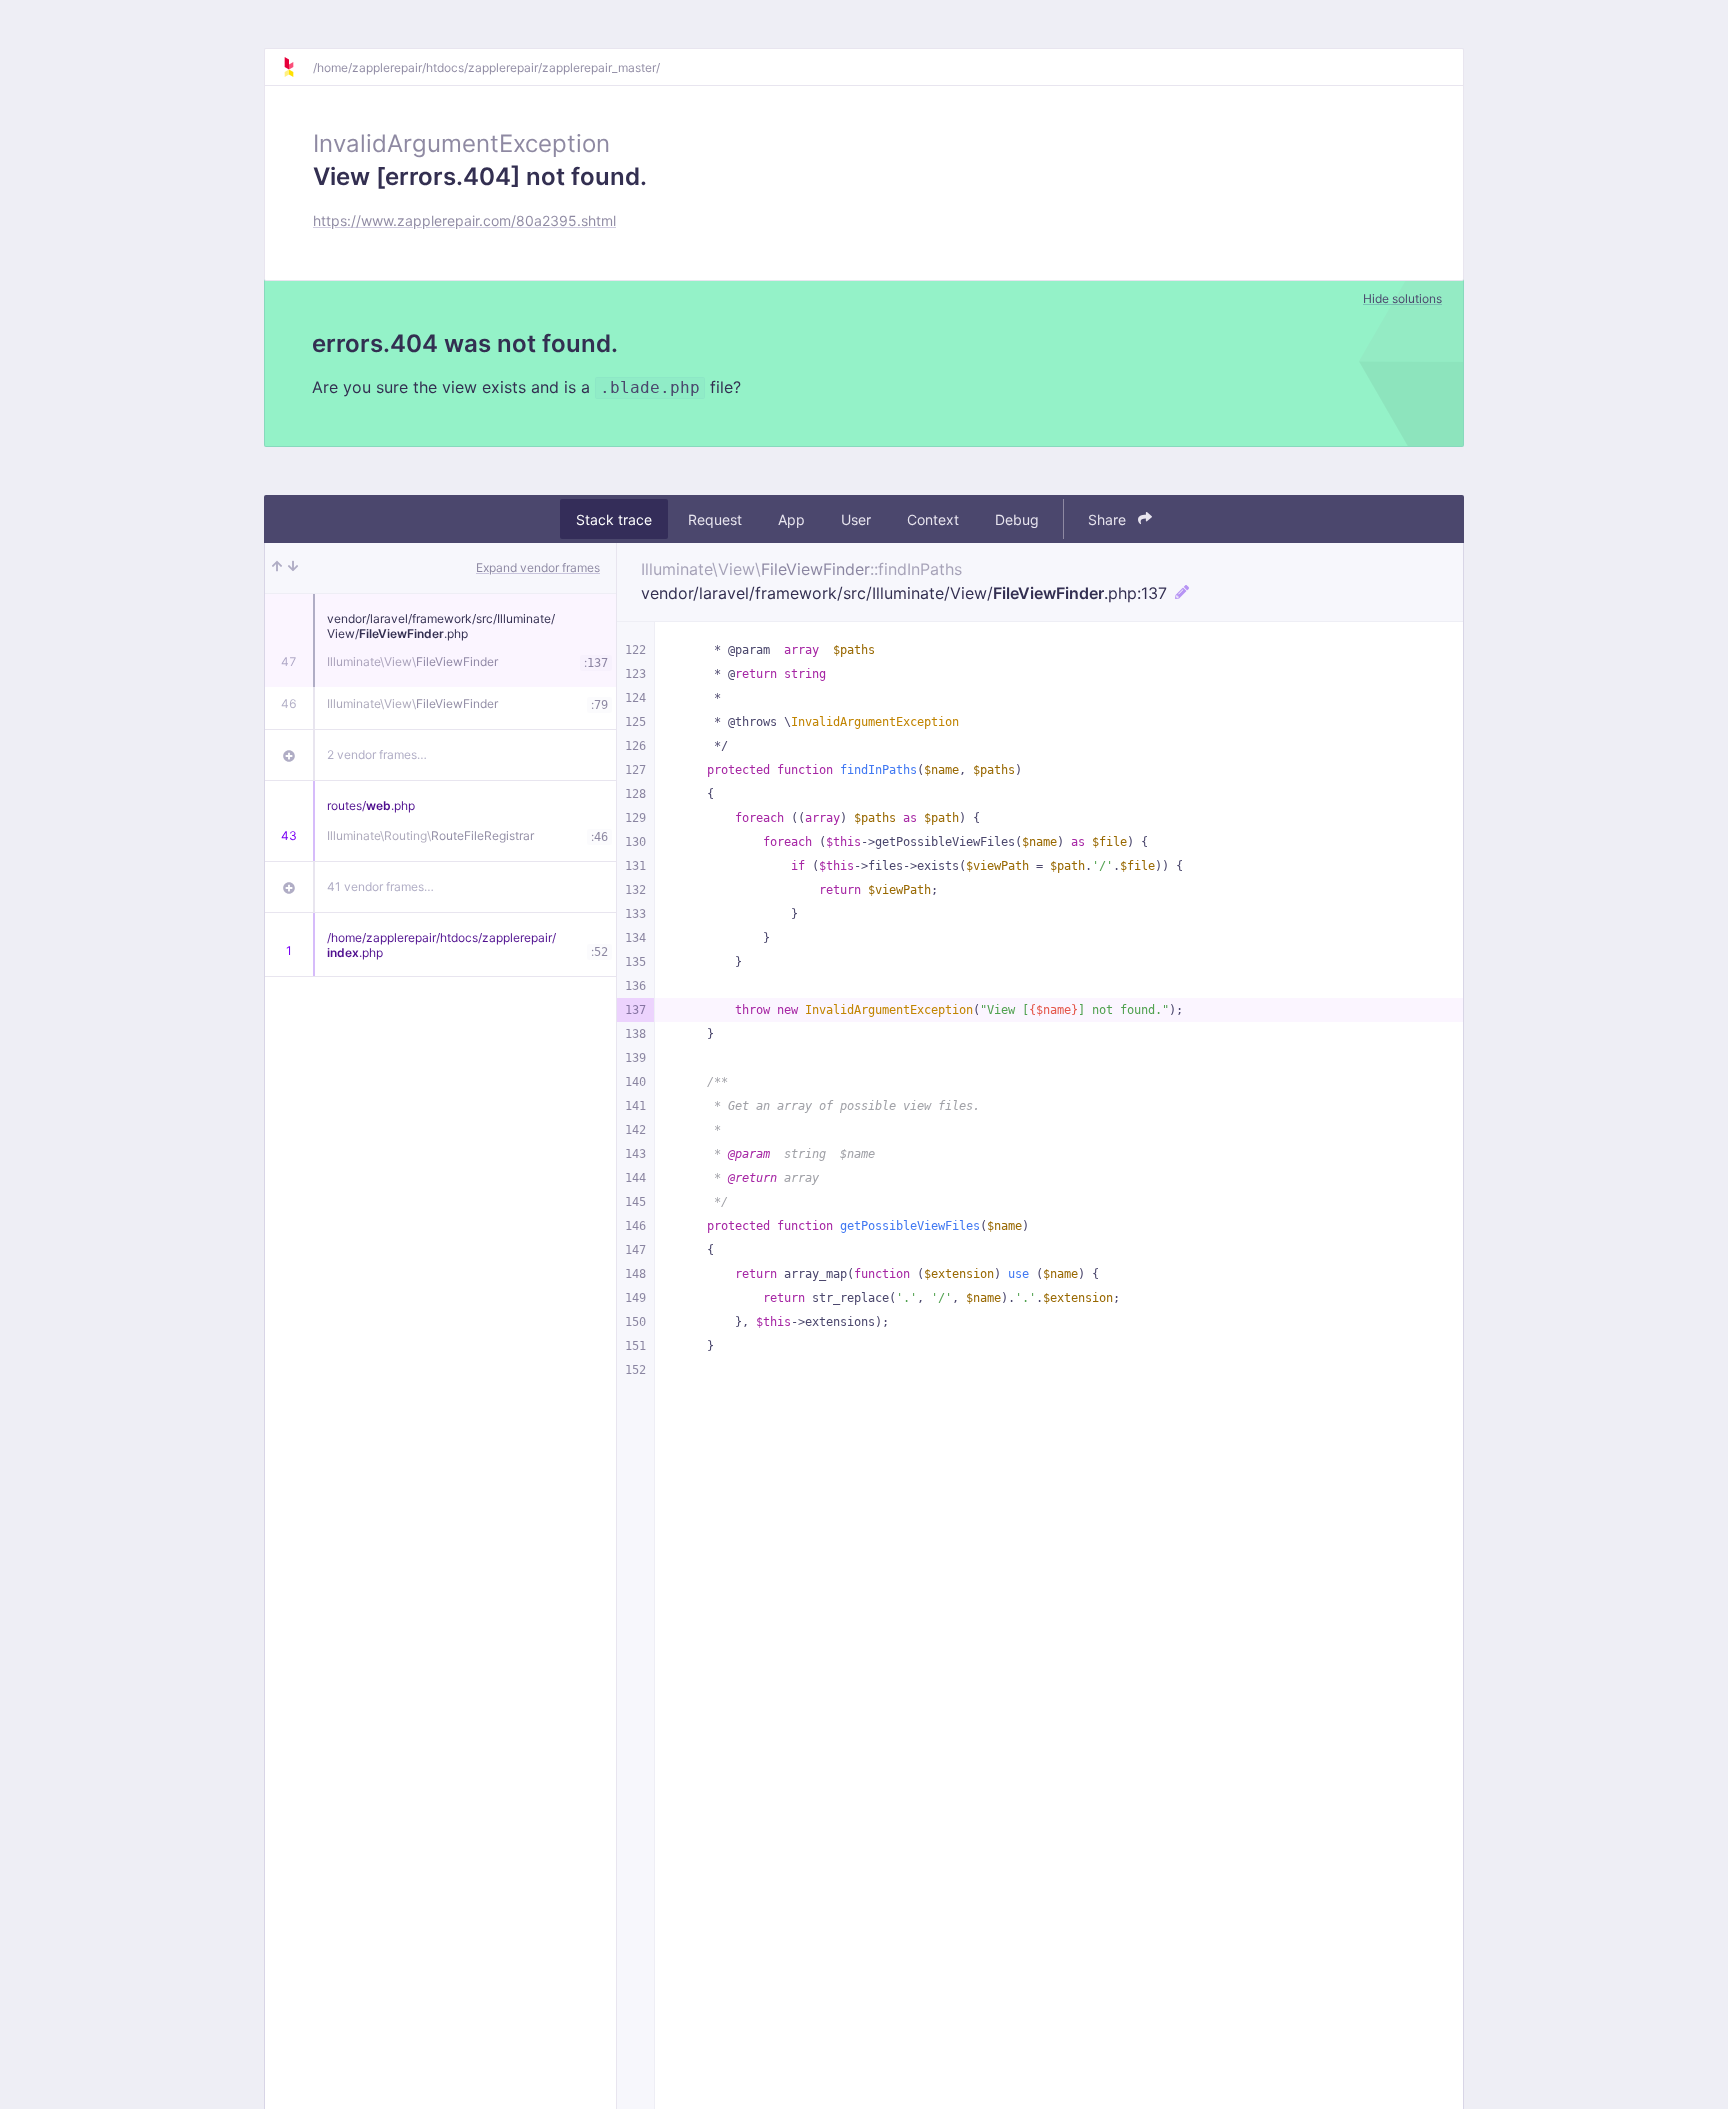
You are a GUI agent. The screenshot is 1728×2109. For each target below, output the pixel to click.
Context (933, 519)
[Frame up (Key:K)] (277, 568)
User (856, 519)
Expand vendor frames (538, 567)
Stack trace (614, 519)
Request (715, 519)
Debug (1017, 519)
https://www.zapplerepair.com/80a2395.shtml (464, 220)
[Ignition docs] (297, 67)
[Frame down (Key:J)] (293, 568)
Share (1109, 519)
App (791, 519)
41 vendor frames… (380, 886)
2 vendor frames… (377, 754)
